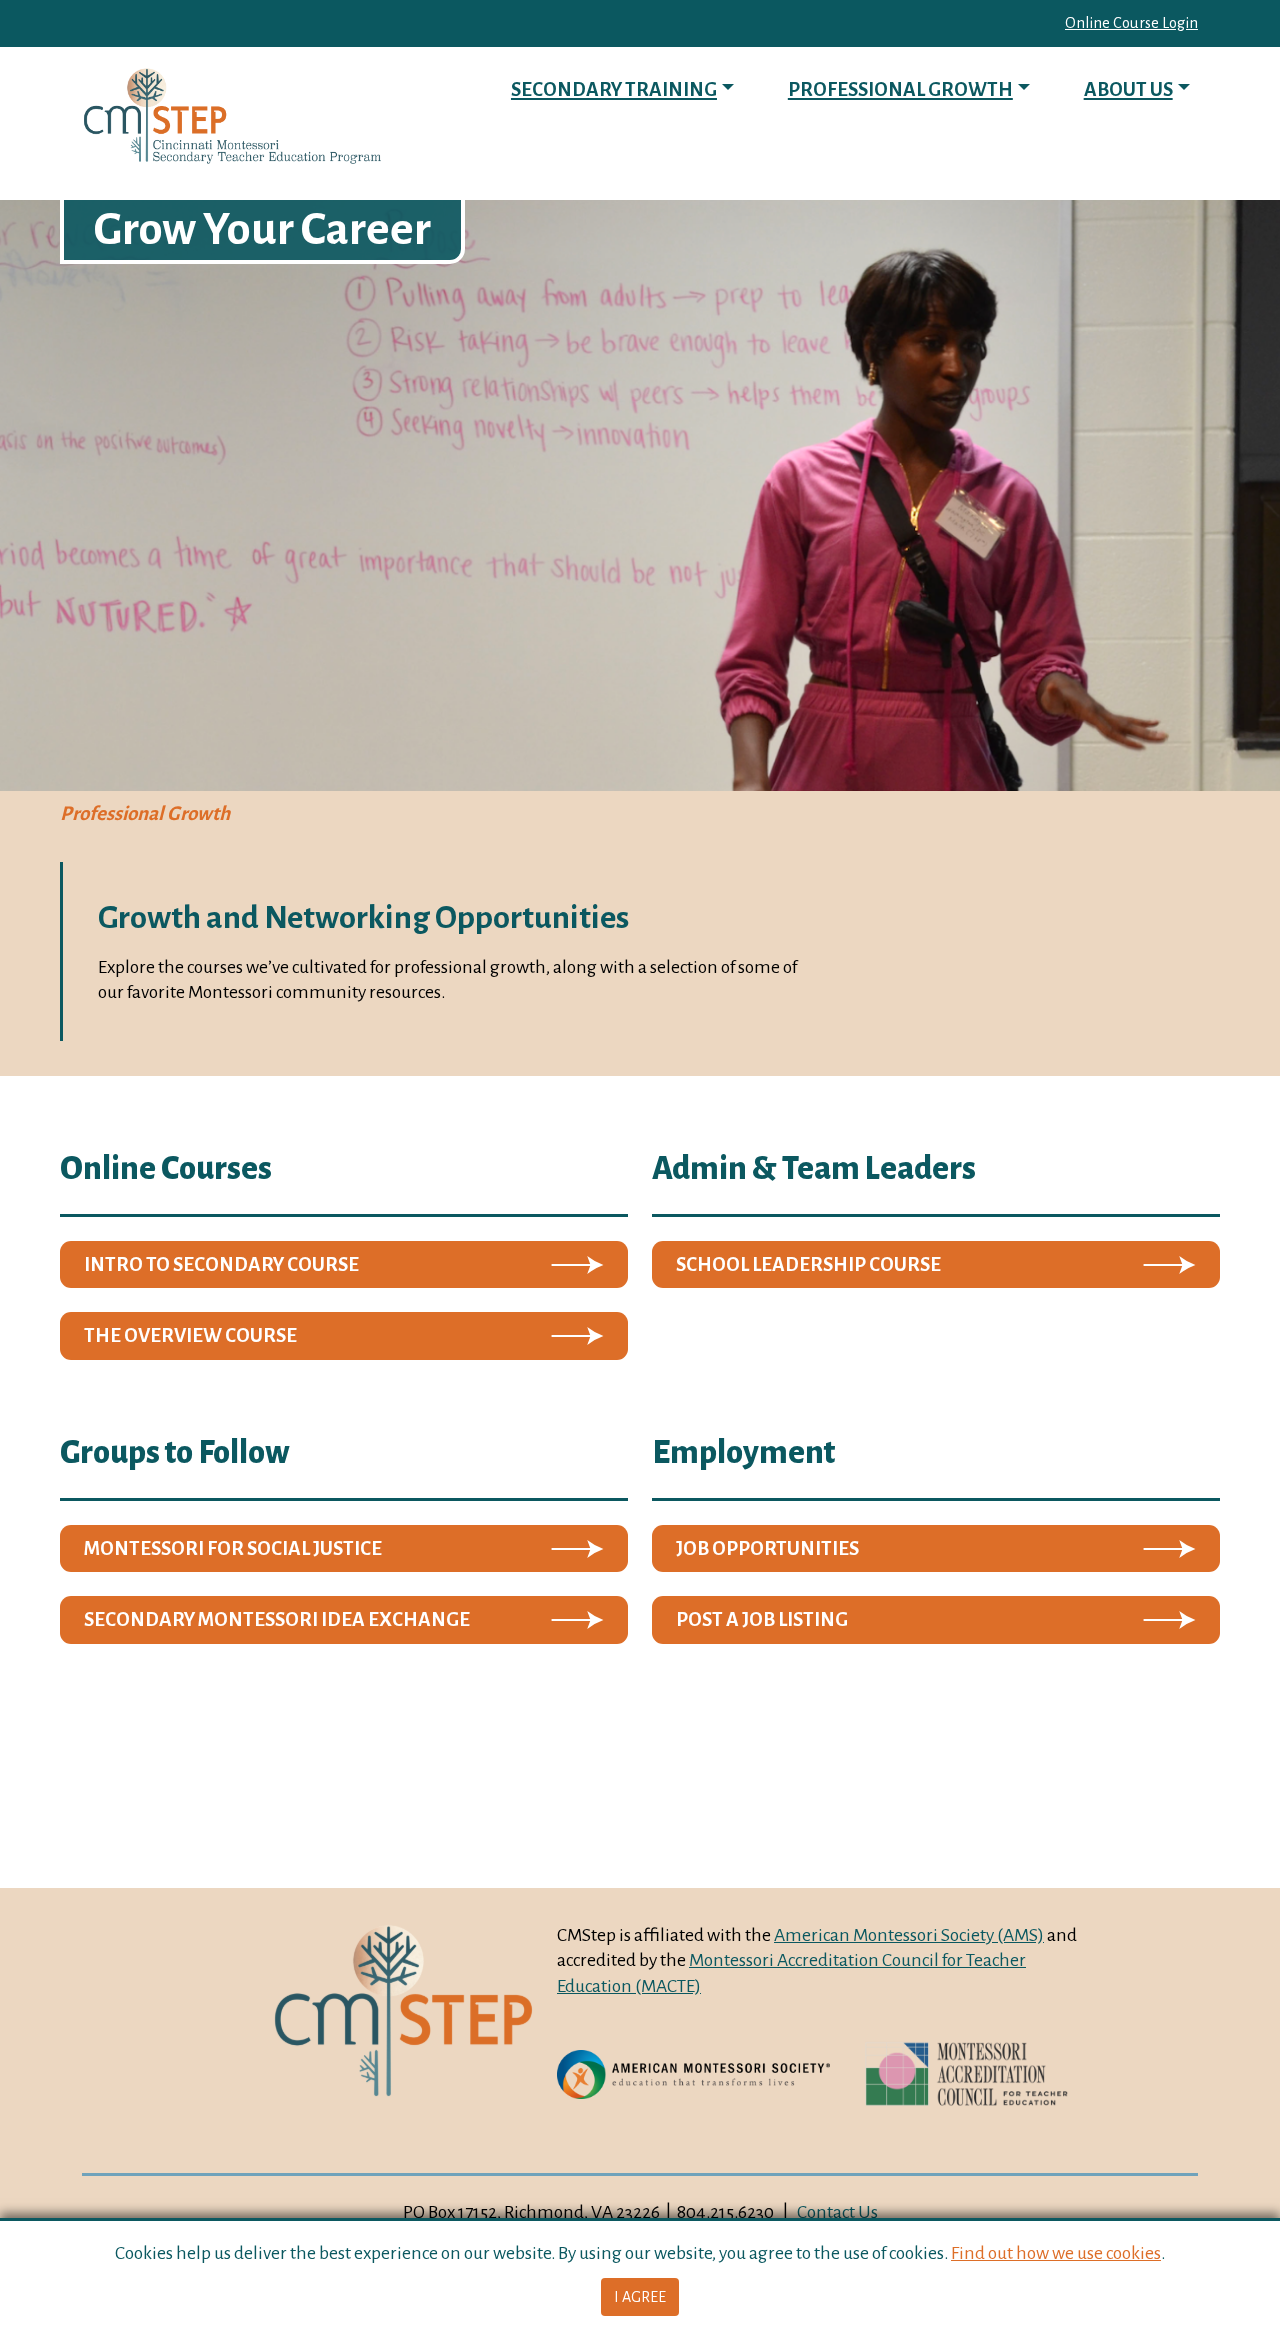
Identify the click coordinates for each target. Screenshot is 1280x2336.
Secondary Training (614, 89)
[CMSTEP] (232, 116)
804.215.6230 (725, 2212)
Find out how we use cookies (1056, 2253)
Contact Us (837, 2212)
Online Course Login (1131, 23)
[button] (344, 1265)
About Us (1128, 89)
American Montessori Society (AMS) (909, 1935)
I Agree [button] (640, 2297)
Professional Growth (900, 89)
